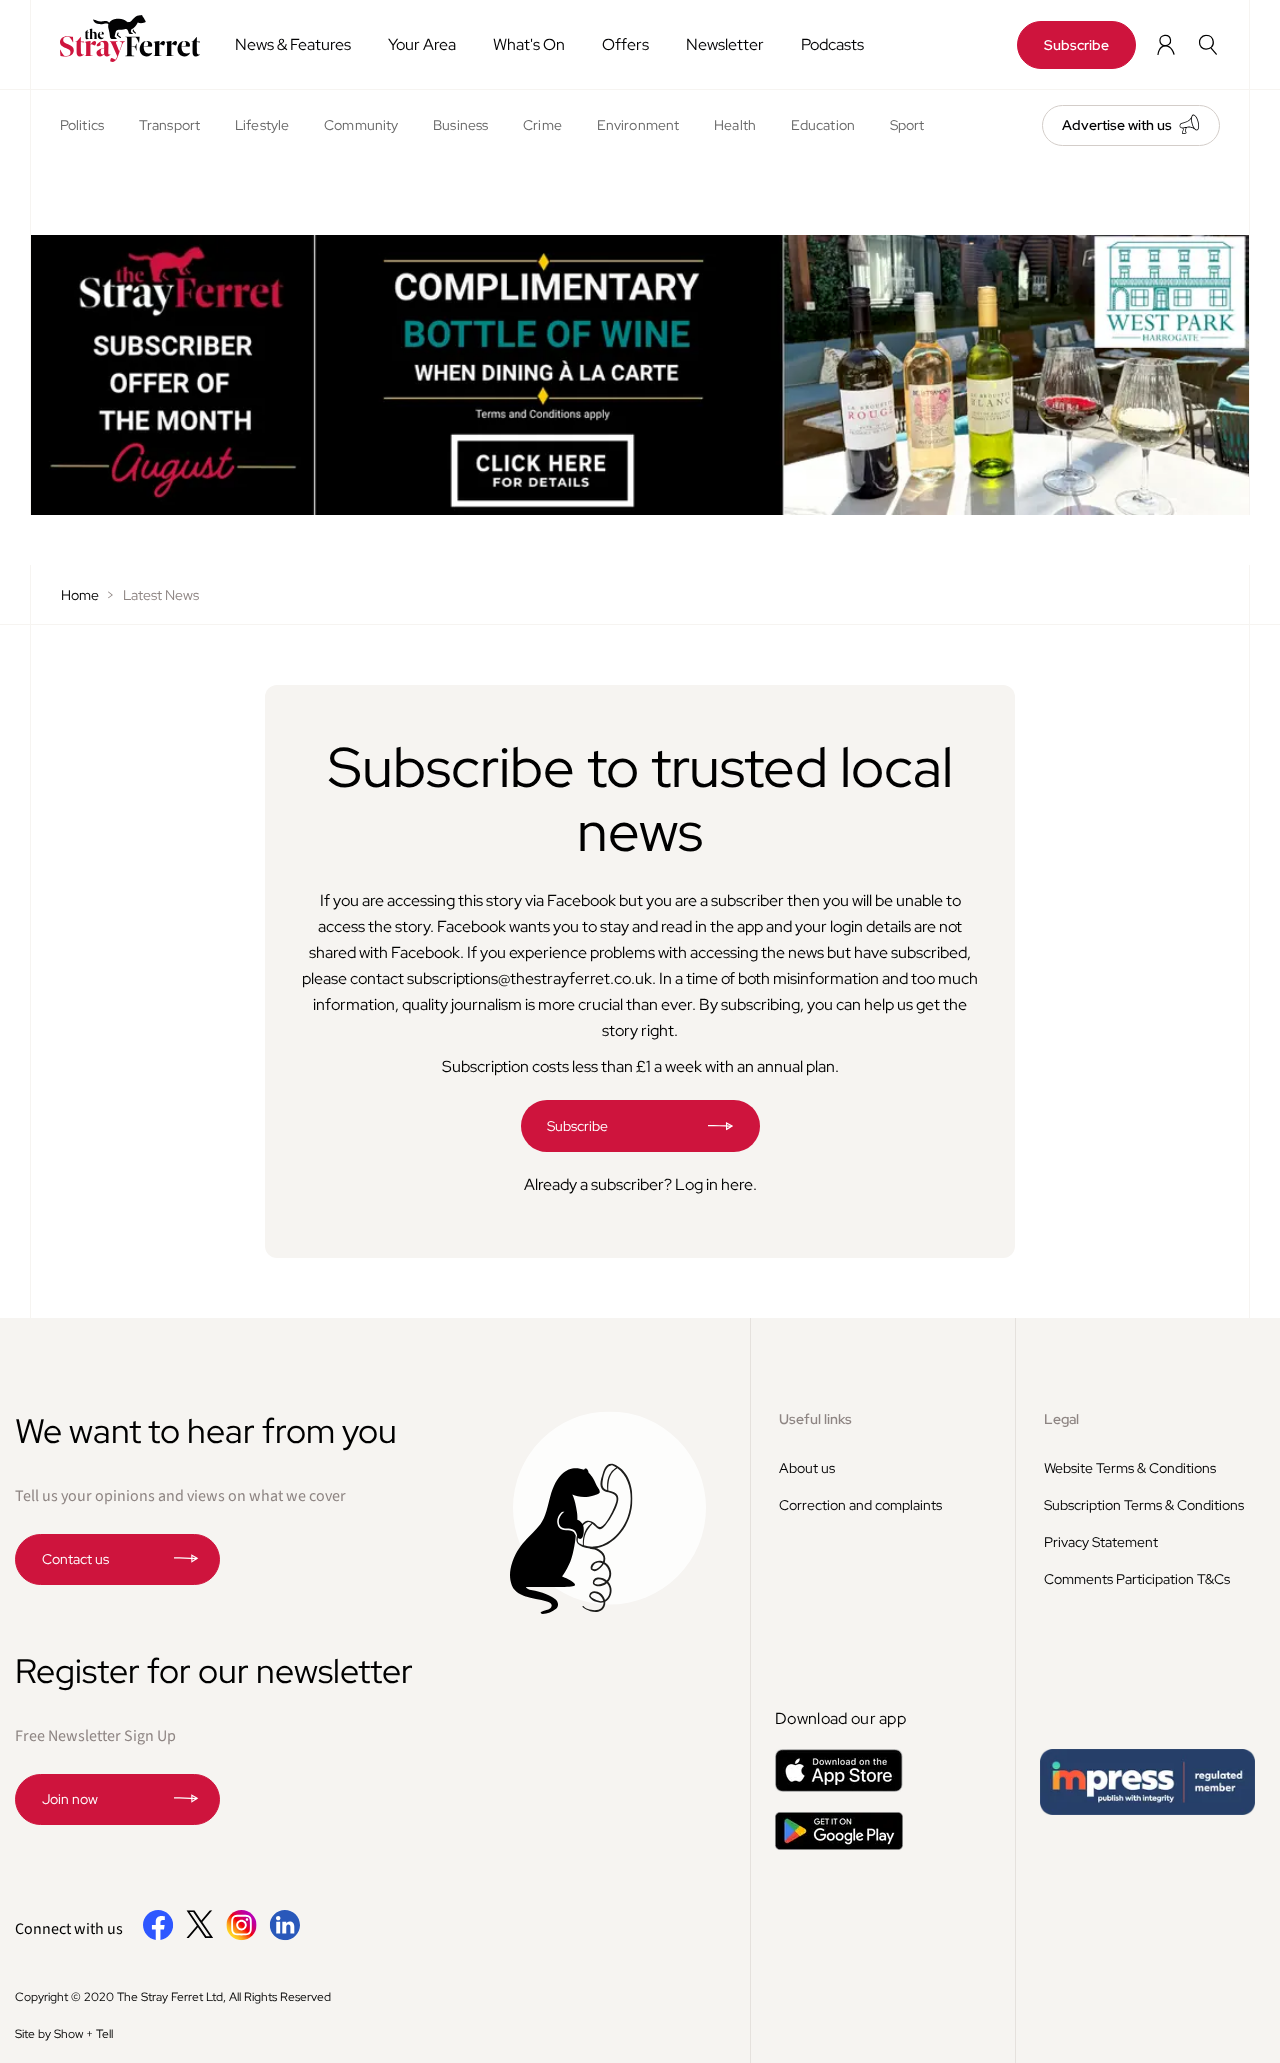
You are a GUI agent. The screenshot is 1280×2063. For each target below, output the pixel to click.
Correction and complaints (860, 1505)
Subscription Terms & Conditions (1144, 1505)
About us (807, 1468)
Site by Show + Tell (64, 2034)
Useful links (815, 1419)
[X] (200, 1933)
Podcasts (832, 44)
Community (361, 125)
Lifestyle (262, 125)
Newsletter (725, 44)
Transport (169, 125)
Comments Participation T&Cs (1137, 1579)
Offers (625, 44)
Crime (542, 125)
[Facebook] (158, 1936)
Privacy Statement (1101, 1542)
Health (735, 125)
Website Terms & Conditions (1130, 1468)
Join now (70, 1799)
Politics (82, 125)
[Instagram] (241, 1936)
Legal (1061, 1419)
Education (823, 125)
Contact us (75, 1559)
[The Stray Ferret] (124, 38)
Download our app (840, 1718)
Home (80, 595)
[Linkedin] (284, 1936)
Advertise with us (1117, 125)
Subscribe (1076, 45)
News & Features (293, 44)
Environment (638, 125)
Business (460, 125)
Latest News (161, 595)
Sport (907, 125)
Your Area (422, 44)
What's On (529, 44)
